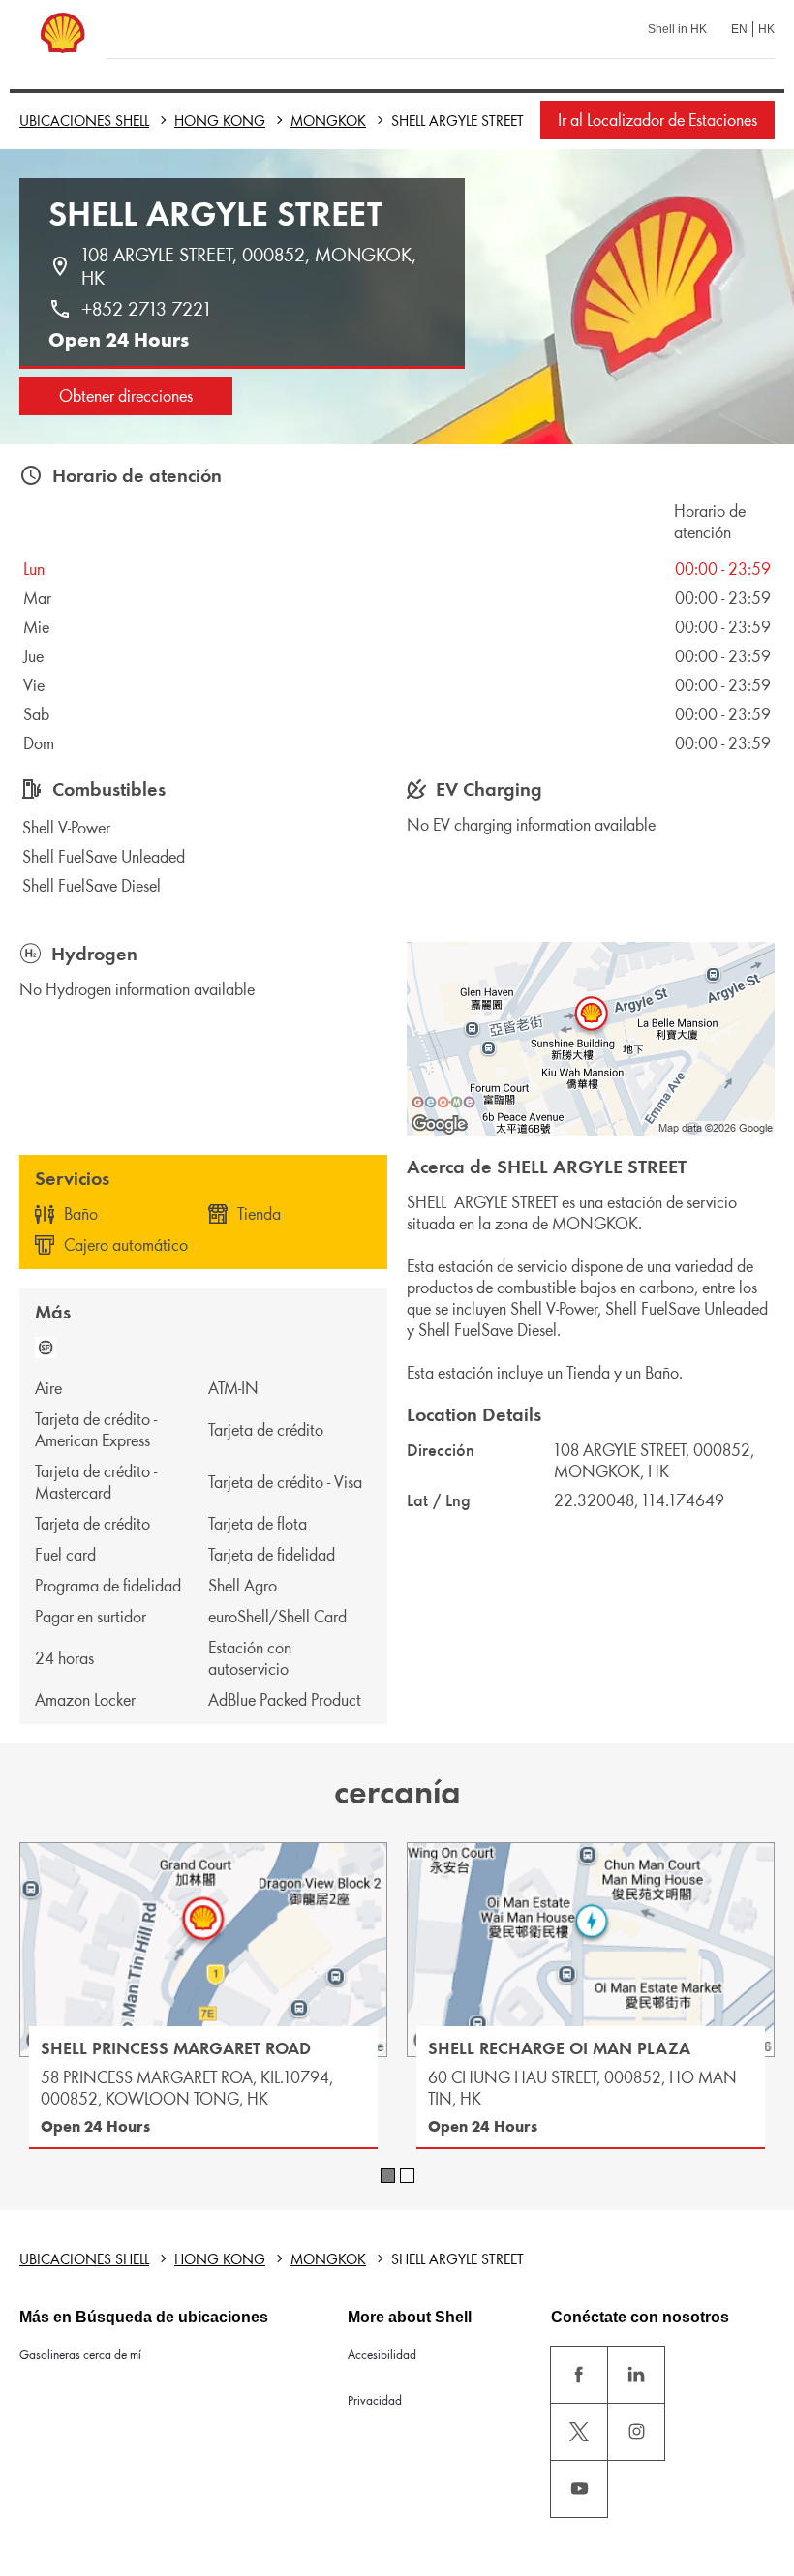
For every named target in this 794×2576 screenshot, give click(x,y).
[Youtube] (579, 2489)
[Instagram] (636, 2432)
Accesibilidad (382, 2355)
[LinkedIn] (636, 2375)
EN (739, 29)
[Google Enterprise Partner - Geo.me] (443, 1102)
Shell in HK (677, 29)
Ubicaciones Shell (84, 121)
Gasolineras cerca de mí (80, 2355)
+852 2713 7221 (146, 309)
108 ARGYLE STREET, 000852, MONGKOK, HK (251, 266)
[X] (579, 2432)
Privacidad (375, 2400)
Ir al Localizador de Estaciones (657, 120)
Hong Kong (220, 121)
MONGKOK (328, 121)
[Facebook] (579, 2375)
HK (766, 29)
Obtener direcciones (126, 396)
